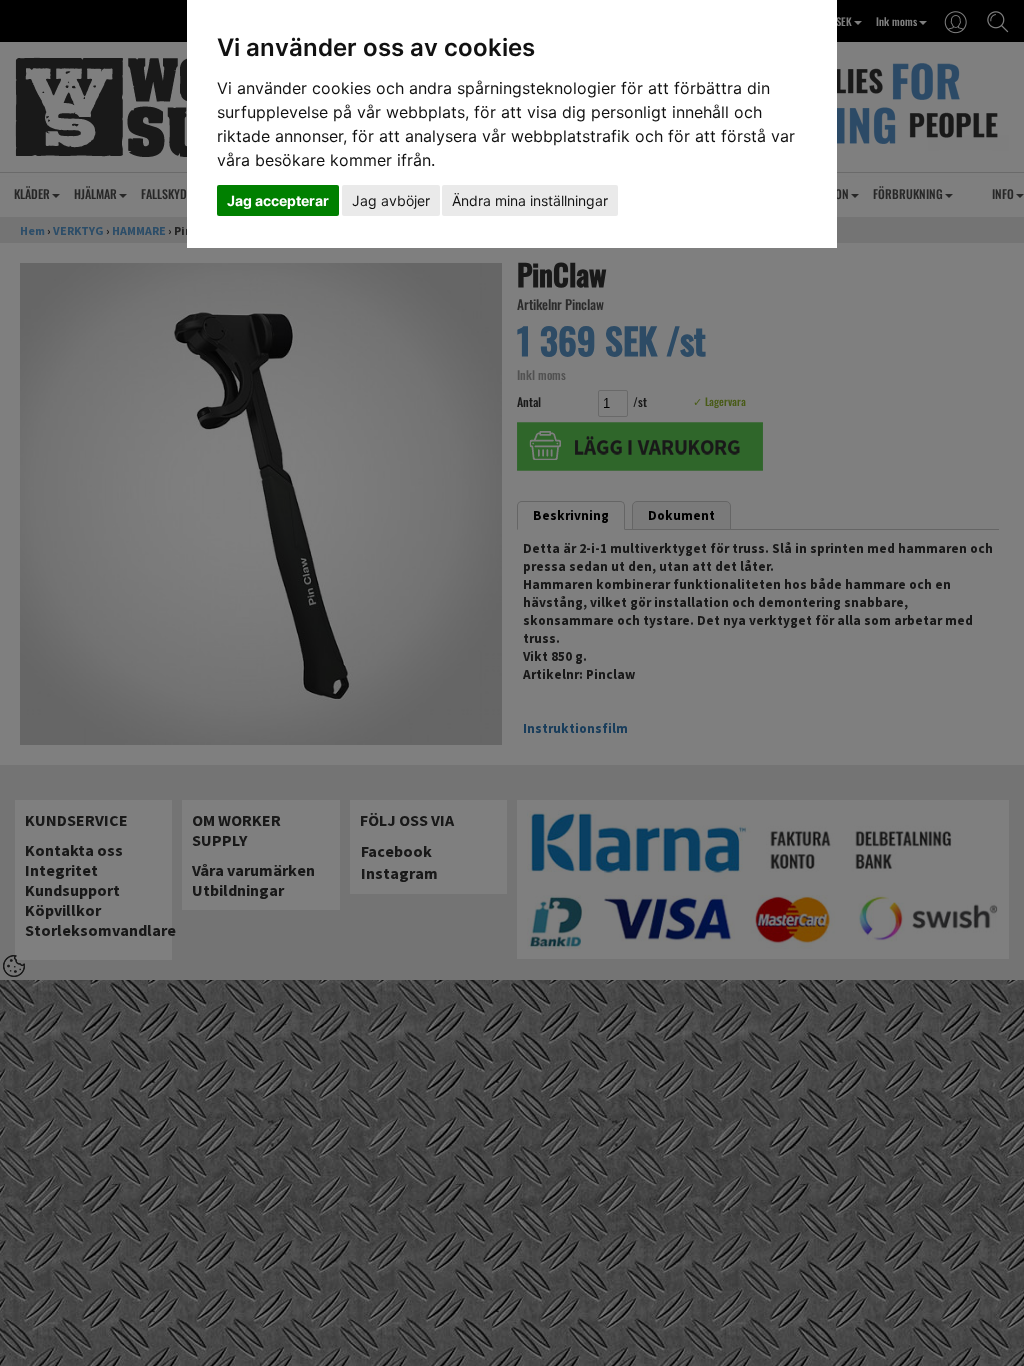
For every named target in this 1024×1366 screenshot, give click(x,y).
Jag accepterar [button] (278, 200)
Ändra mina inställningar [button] (530, 200)
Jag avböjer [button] (391, 200)
